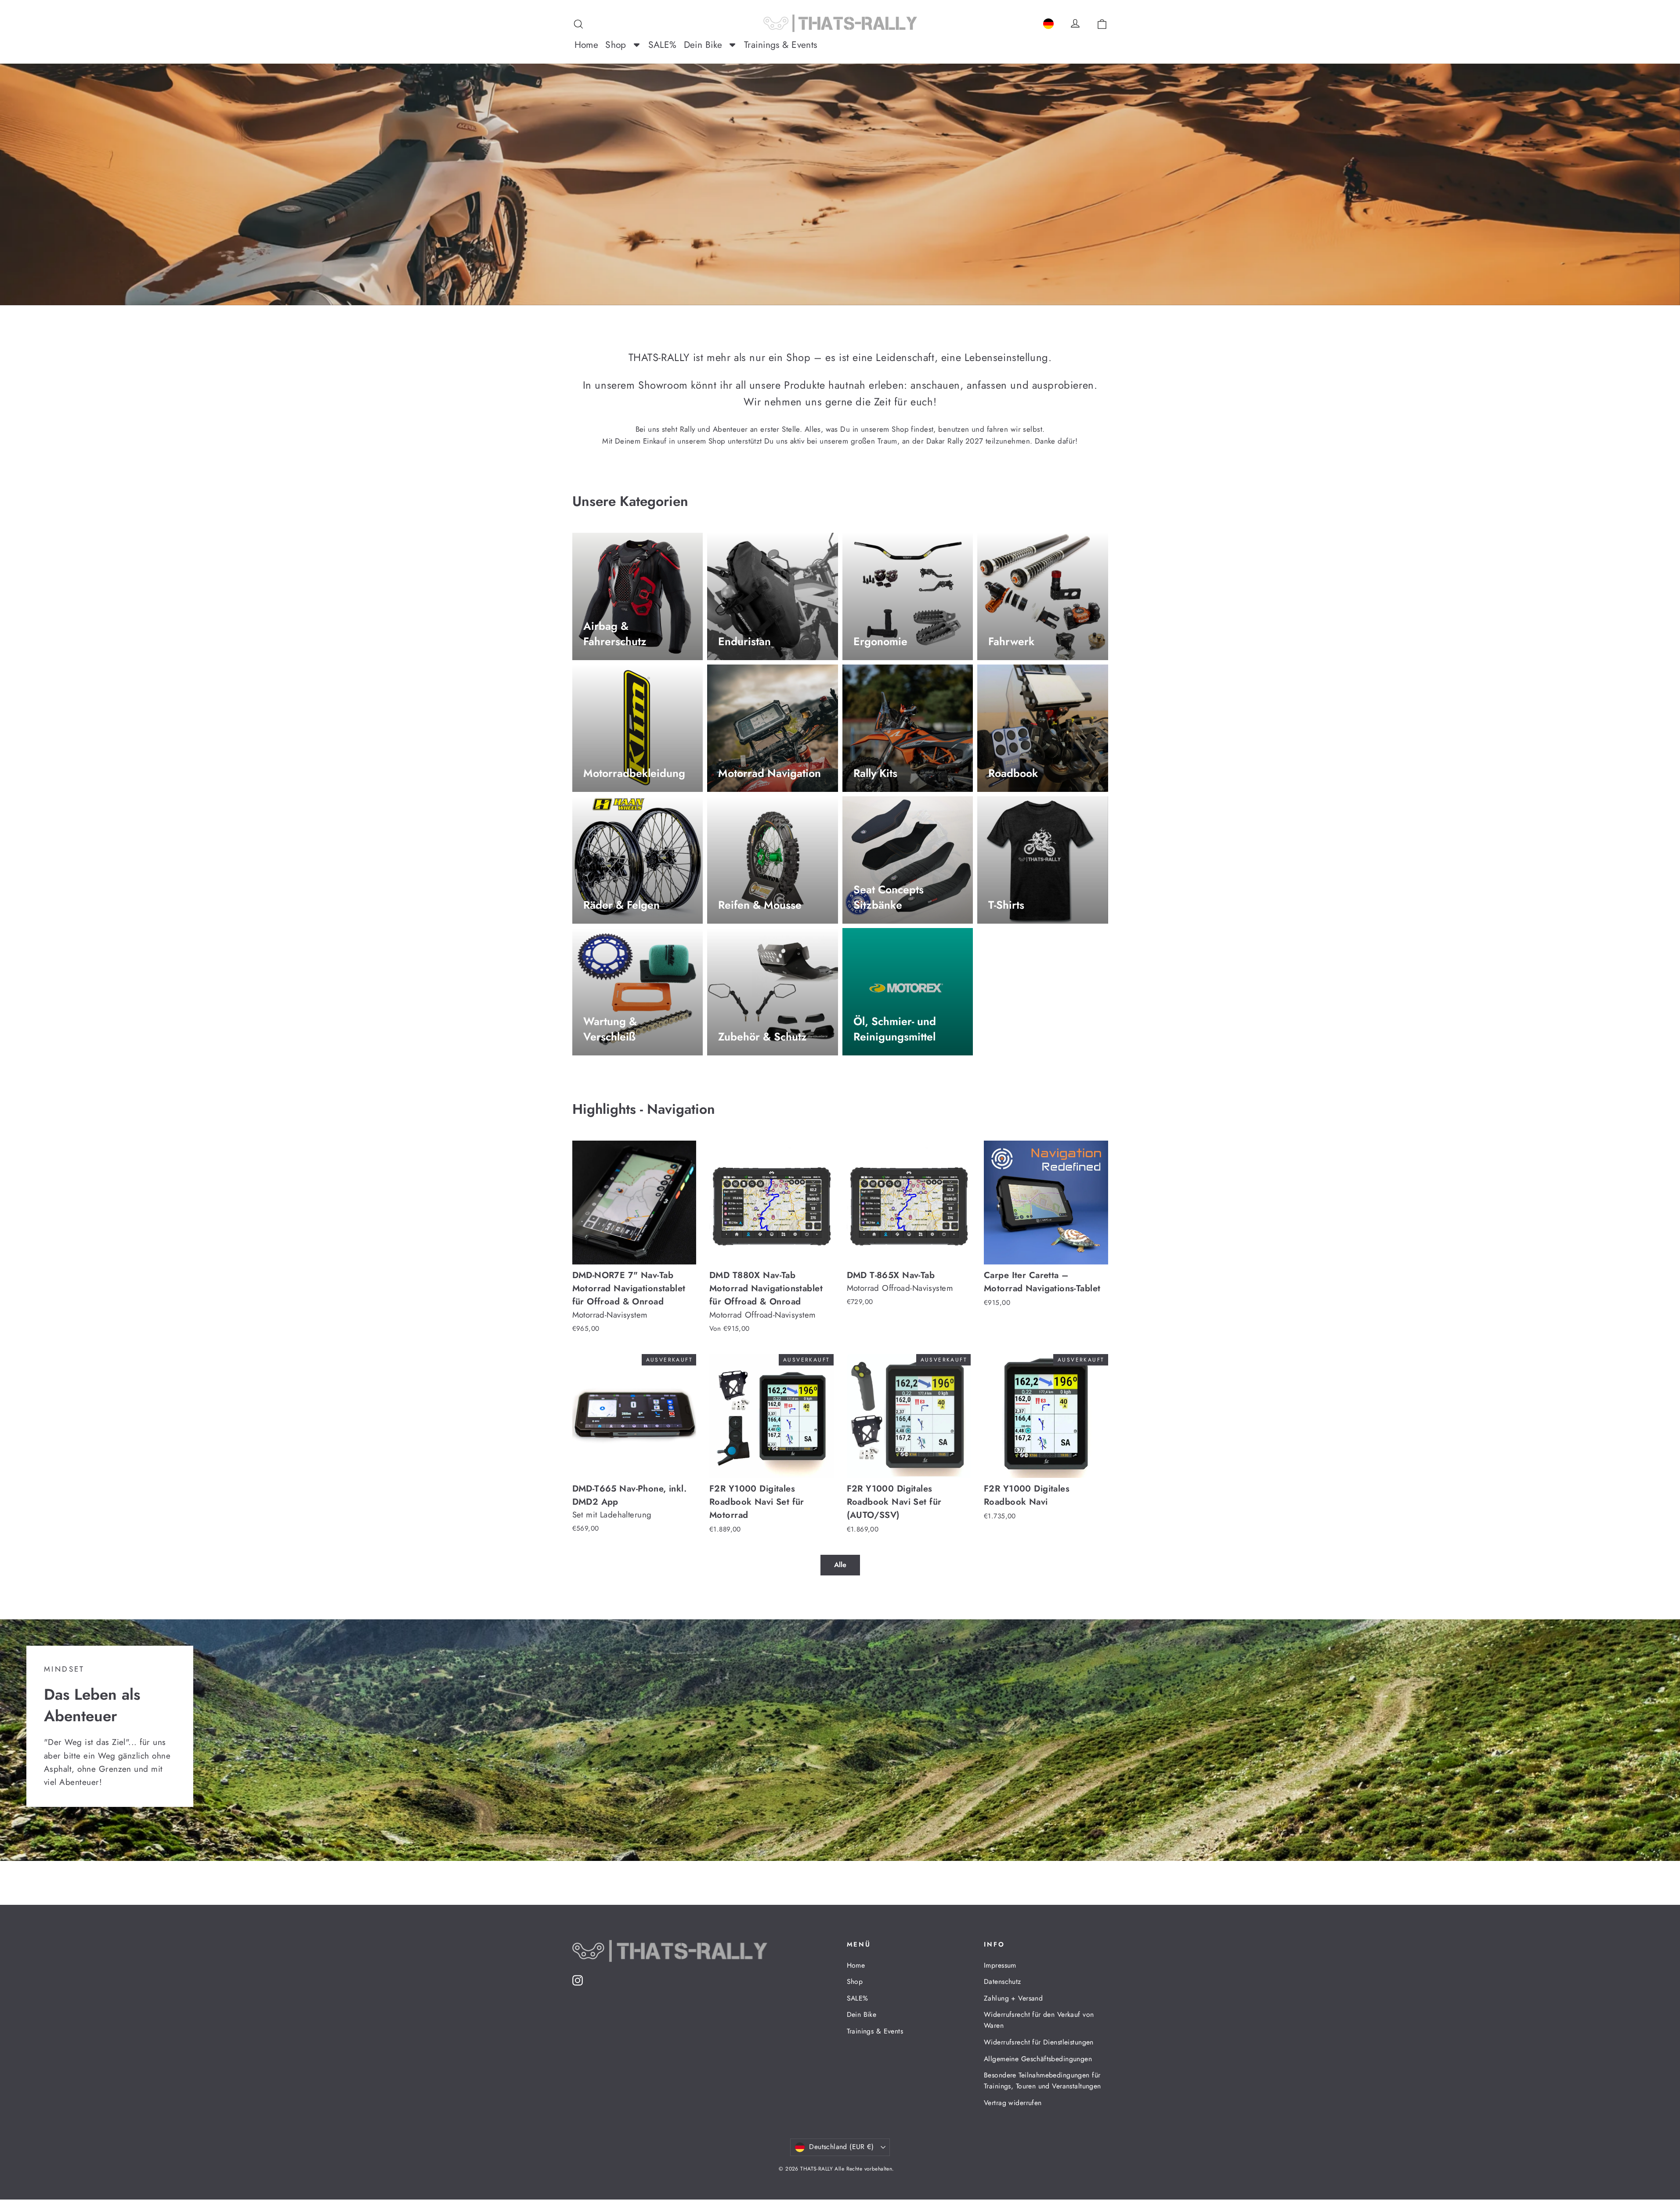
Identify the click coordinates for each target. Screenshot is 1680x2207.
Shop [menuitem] (616, 45)
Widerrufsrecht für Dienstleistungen (1039, 2042)
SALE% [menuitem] (663, 45)
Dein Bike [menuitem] (703, 45)
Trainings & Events (875, 2031)
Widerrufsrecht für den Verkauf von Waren (1039, 2020)
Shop (855, 1981)
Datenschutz (1003, 1981)
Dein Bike (862, 2014)
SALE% (858, 1998)
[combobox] (1048, 22)
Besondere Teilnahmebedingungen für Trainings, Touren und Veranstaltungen (1042, 2081)
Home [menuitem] (587, 45)
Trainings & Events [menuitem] (781, 45)
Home (856, 1965)
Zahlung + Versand (1013, 1998)
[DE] (1048, 22)
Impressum (1000, 1965)
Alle (840, 1565)
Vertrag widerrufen (1013, 2103)
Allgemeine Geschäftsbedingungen (1038, 2059)
